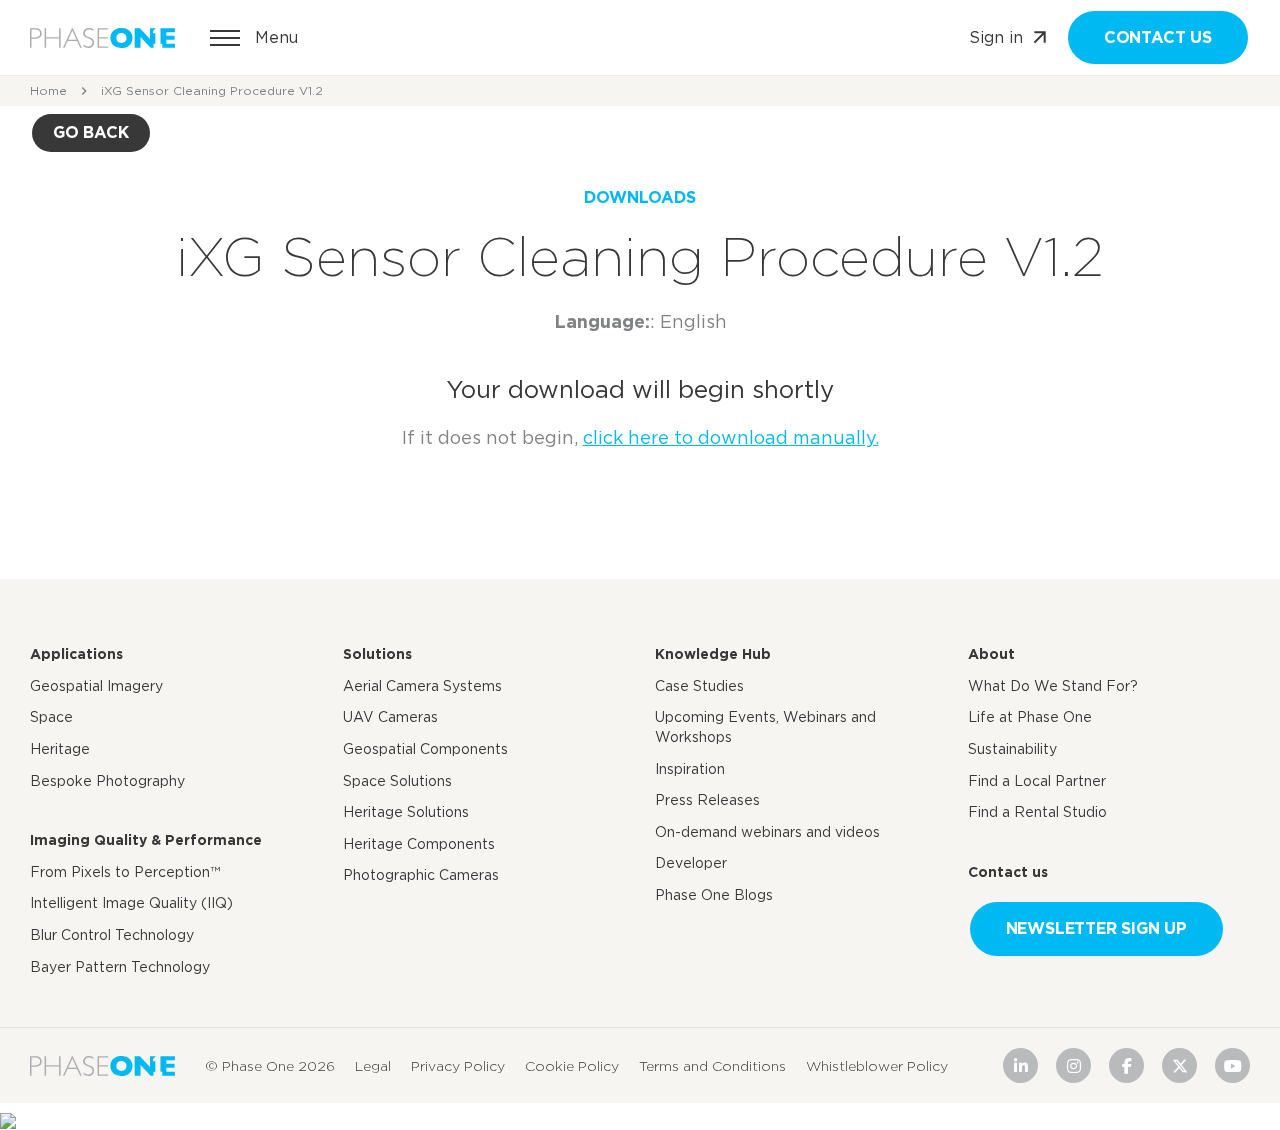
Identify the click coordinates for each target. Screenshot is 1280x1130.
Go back (91, 132)
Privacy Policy (458, 1065)
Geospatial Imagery (96, 686)
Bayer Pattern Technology (120, 967)
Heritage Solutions (406, 812)
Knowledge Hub (713, 654)
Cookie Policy (572, 1065)
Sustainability (1012, 749)
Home (48, 90)
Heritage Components (419, 844)
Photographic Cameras (421, 875)
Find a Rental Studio (1037, 812)
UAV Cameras (390, 717)
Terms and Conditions (712, 1065)
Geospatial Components (425, 749)
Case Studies (699, 686)
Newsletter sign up (1096, 928)
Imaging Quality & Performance (146, 840)
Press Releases (707, 800)
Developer (691, 863)
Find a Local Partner (1037, 781)
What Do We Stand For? (1053, 686)
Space (51, 717)
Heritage (60, 749)
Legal (373, 1065)
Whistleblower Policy (877, 1065)
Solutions (377, 654)
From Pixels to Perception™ (125, 872)
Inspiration (690, 769)
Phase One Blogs (714, 895)
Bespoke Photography (107, 781)
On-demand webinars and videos (767, 832)
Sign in (996, 37)
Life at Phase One (1030, 717)
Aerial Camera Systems (422, 686)
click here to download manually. (731, 437)
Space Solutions (397, 781)
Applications (76, 654)
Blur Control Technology (112, 935)
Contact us (1158, 37)
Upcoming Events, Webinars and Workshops (765, 727)
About (991, 654)
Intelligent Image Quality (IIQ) (131, 903)
